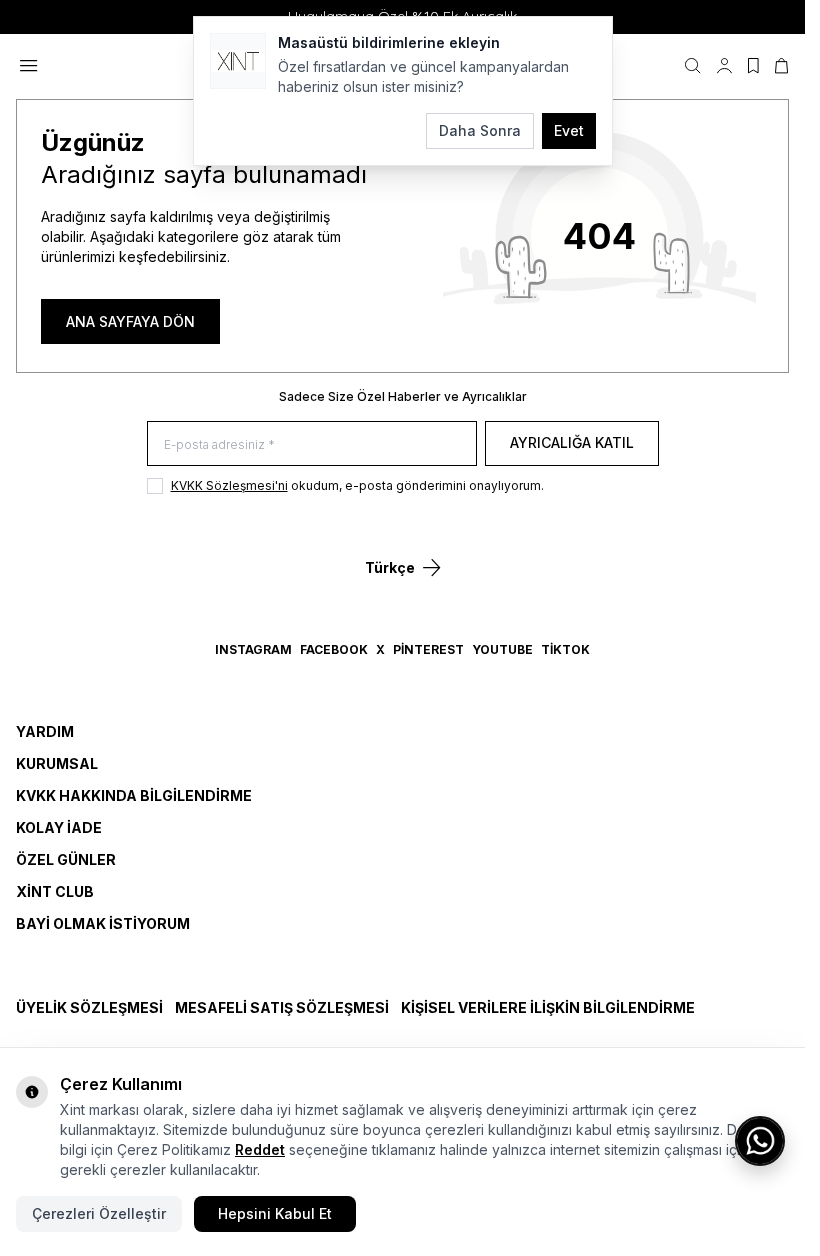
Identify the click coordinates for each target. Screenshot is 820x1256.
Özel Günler (66, 859)
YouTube (502, 649)
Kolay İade (59, 827)
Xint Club (55, 891)
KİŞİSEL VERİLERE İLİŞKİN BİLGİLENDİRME (548, 1007)
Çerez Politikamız (174, 1149)
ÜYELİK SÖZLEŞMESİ (89, 1007)
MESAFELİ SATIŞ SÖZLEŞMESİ (282, 1007)
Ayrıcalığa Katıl (572, 442)
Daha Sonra (480, 130)
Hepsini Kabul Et (275, 1213)
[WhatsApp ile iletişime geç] (760, 1141)
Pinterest (428, 649)
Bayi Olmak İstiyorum (103, 923)
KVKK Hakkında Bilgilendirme (134, 795)
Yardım (45, 731)
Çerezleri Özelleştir (99, 1213)
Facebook (334, 649)
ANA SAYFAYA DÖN (130, 321)
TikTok (565, 649)
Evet (569, 130)
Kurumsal (57, 763)
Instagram (253, 649)
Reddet (260, 1149)
